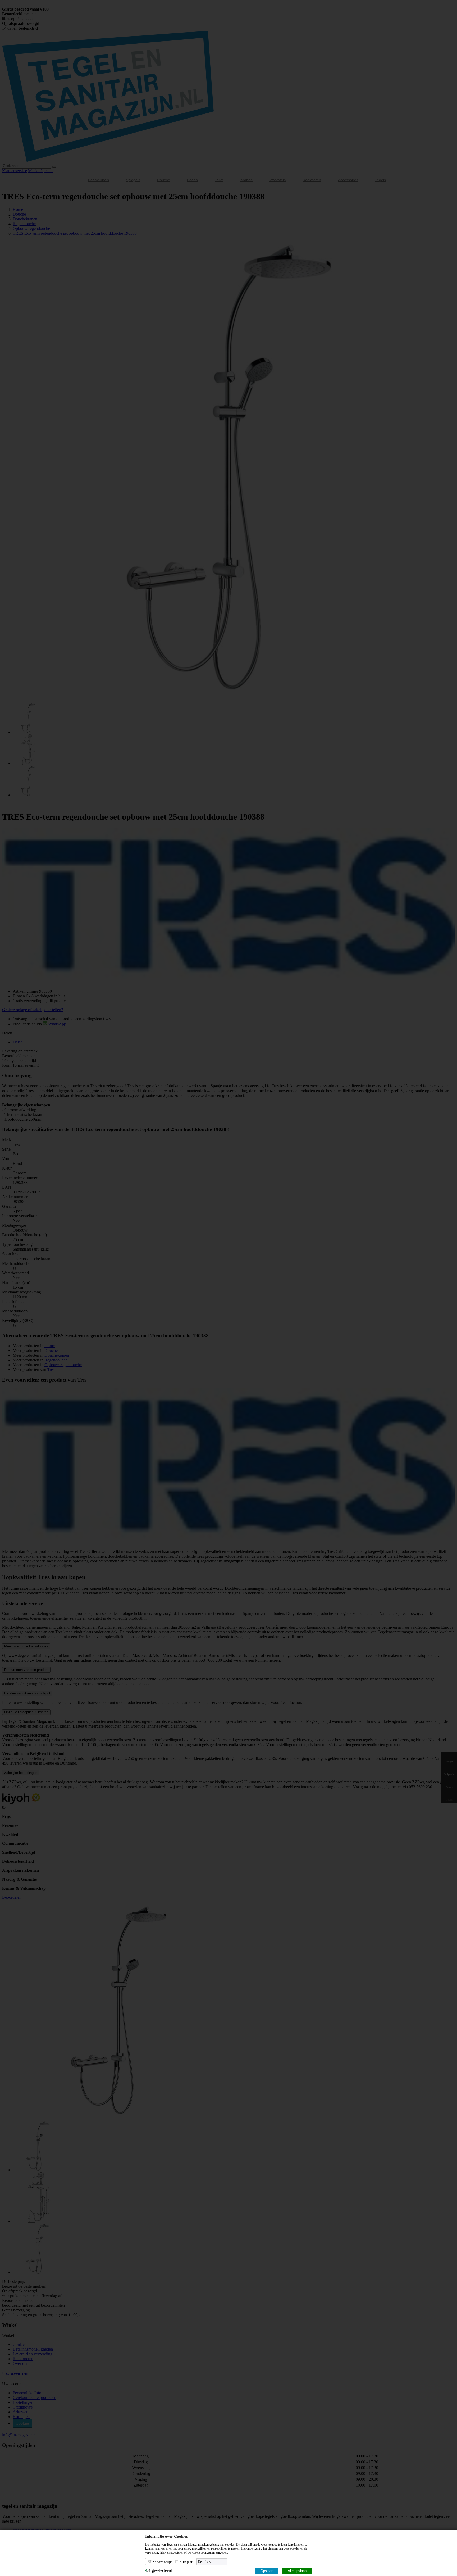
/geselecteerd (159, 2570)
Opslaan (267, 2571)
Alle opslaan (297, 2571)
